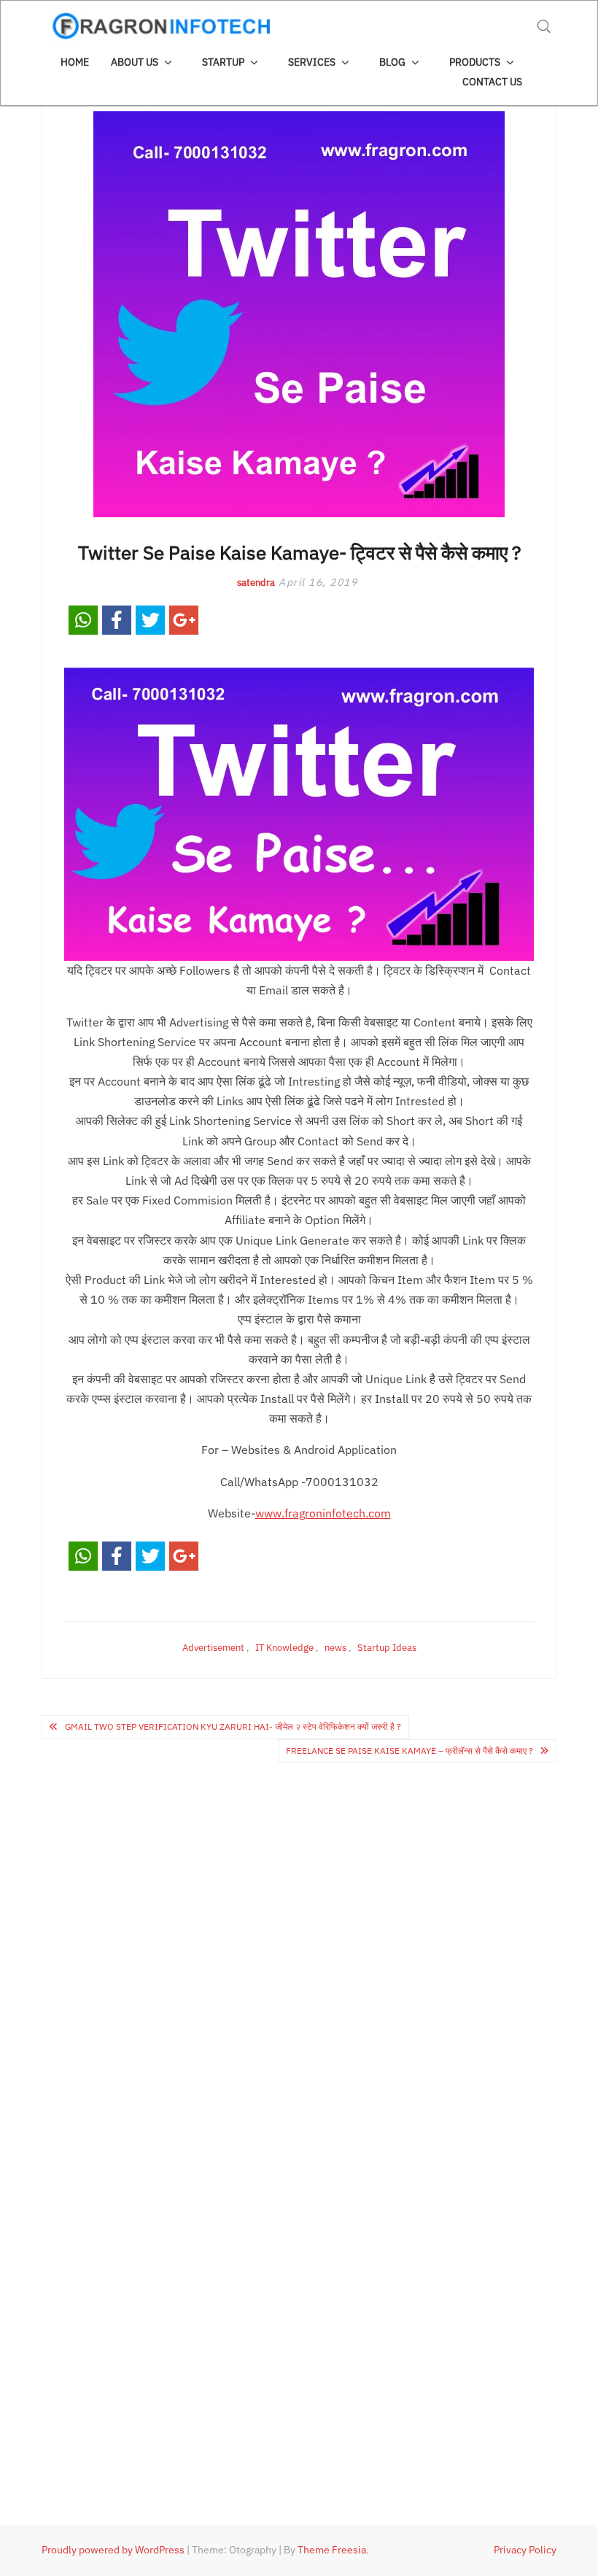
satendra (256, 583)
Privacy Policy (525, 2550)
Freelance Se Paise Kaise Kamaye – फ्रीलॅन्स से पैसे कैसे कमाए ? (409, 1751)
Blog (392, 62)
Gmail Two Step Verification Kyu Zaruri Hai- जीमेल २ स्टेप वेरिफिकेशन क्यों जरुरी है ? (233, 1726)
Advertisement (213, 1648)
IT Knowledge (284, 1648)
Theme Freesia (332, 2550)
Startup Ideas (387, 1648)
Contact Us (492, 82)
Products (475, 62)
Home (75, 62)
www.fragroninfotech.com (323, 1513)
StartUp (223, 62)
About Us (135, 62)
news (335, 1648)
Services (312, 62)
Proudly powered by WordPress (113, 2550)
